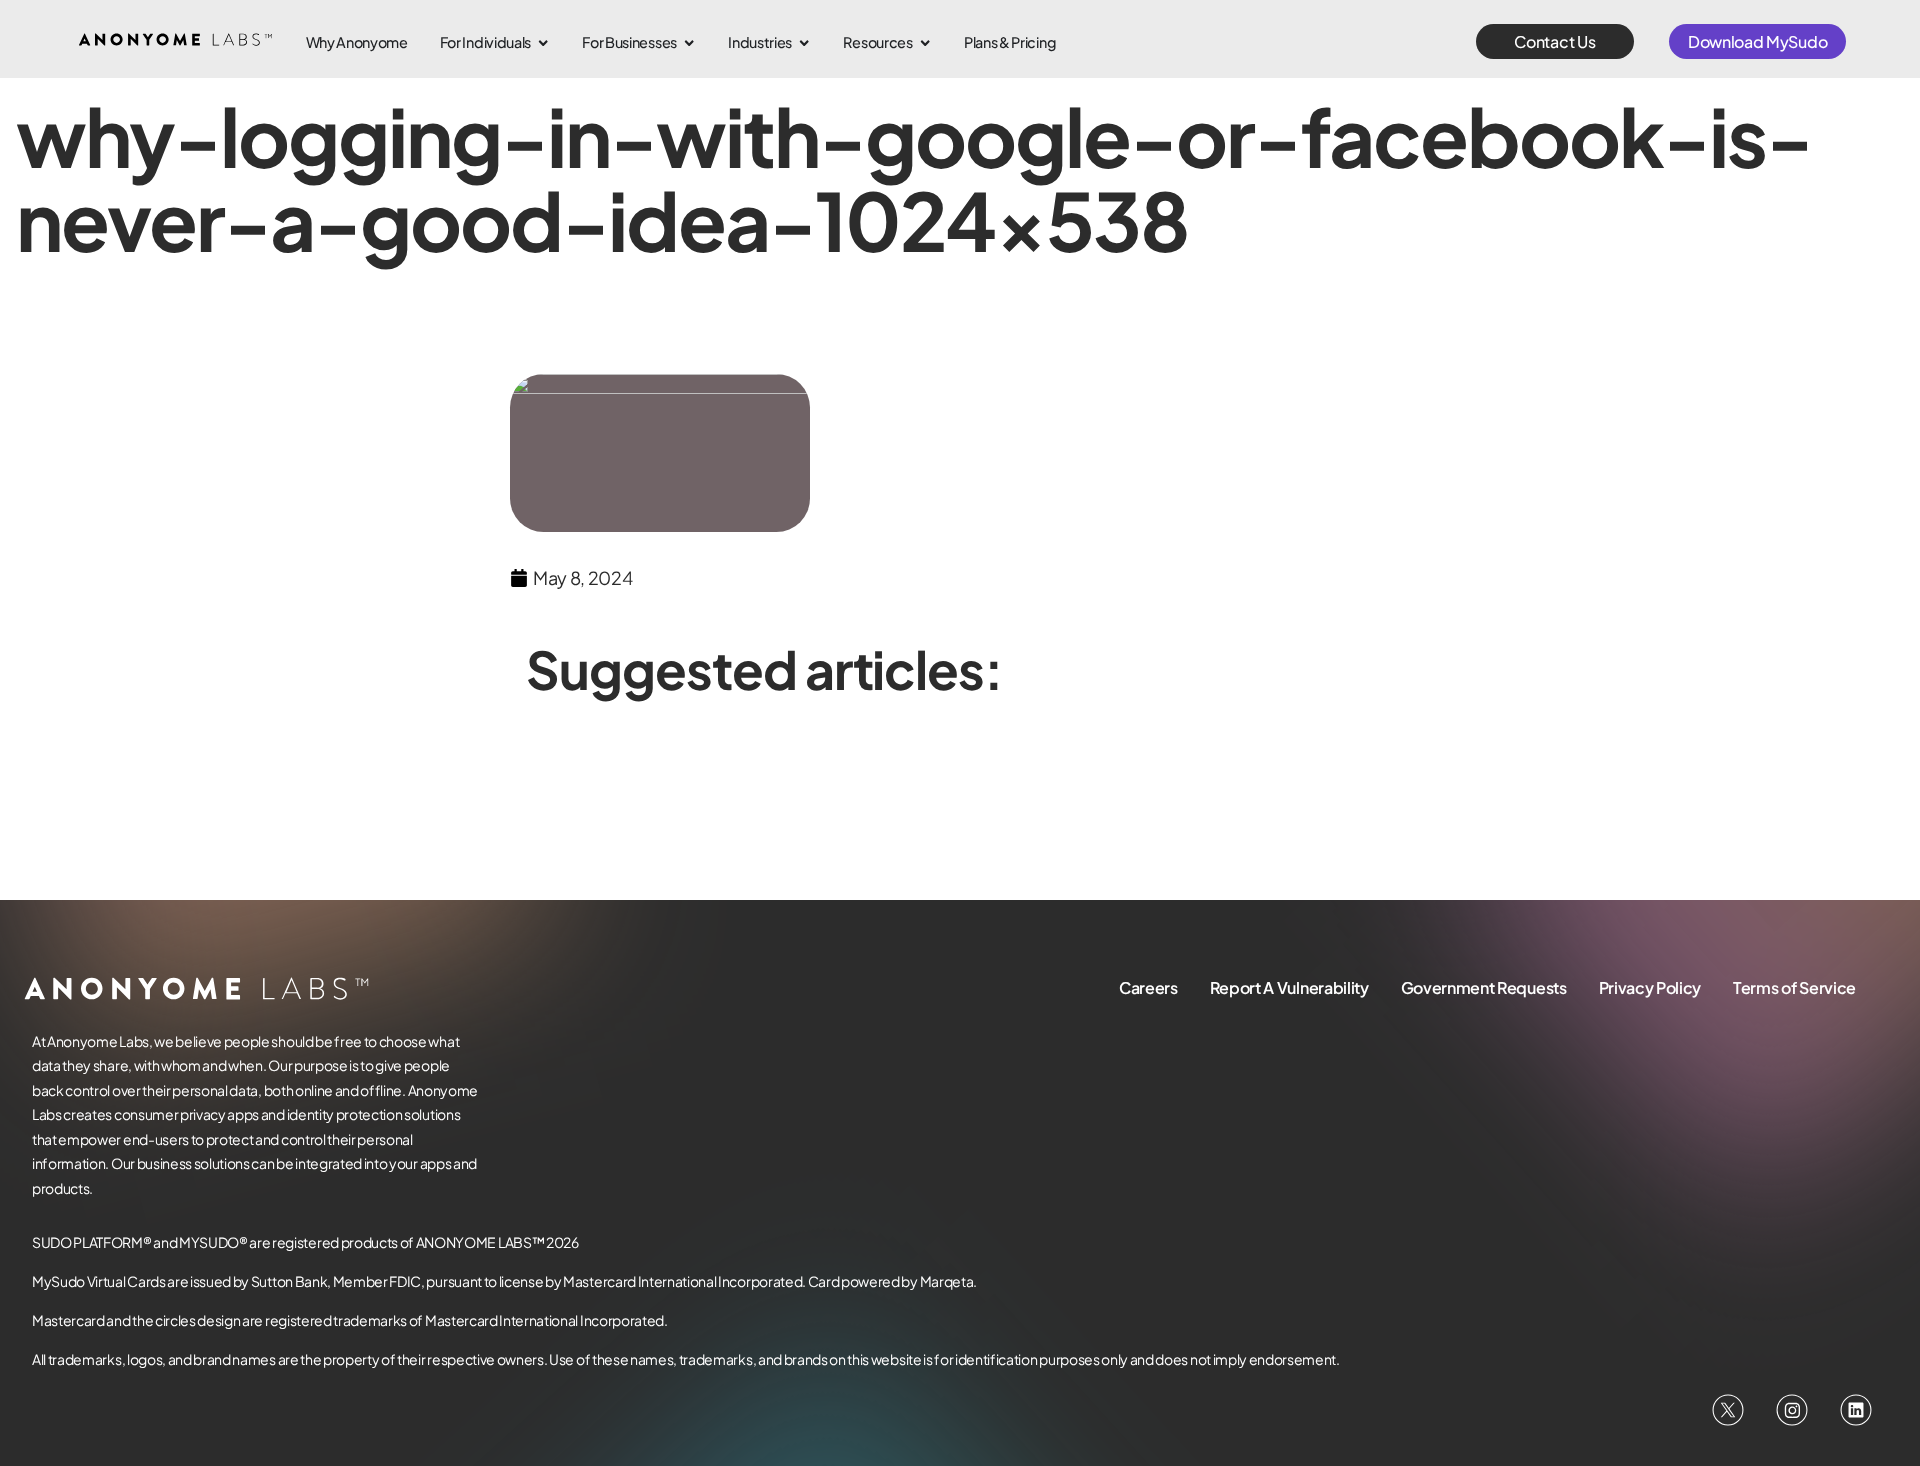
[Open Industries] (804, 43)
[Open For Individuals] (543, 43)
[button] (1555, 41)
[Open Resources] (925, 43)
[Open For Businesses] (689, 43)
